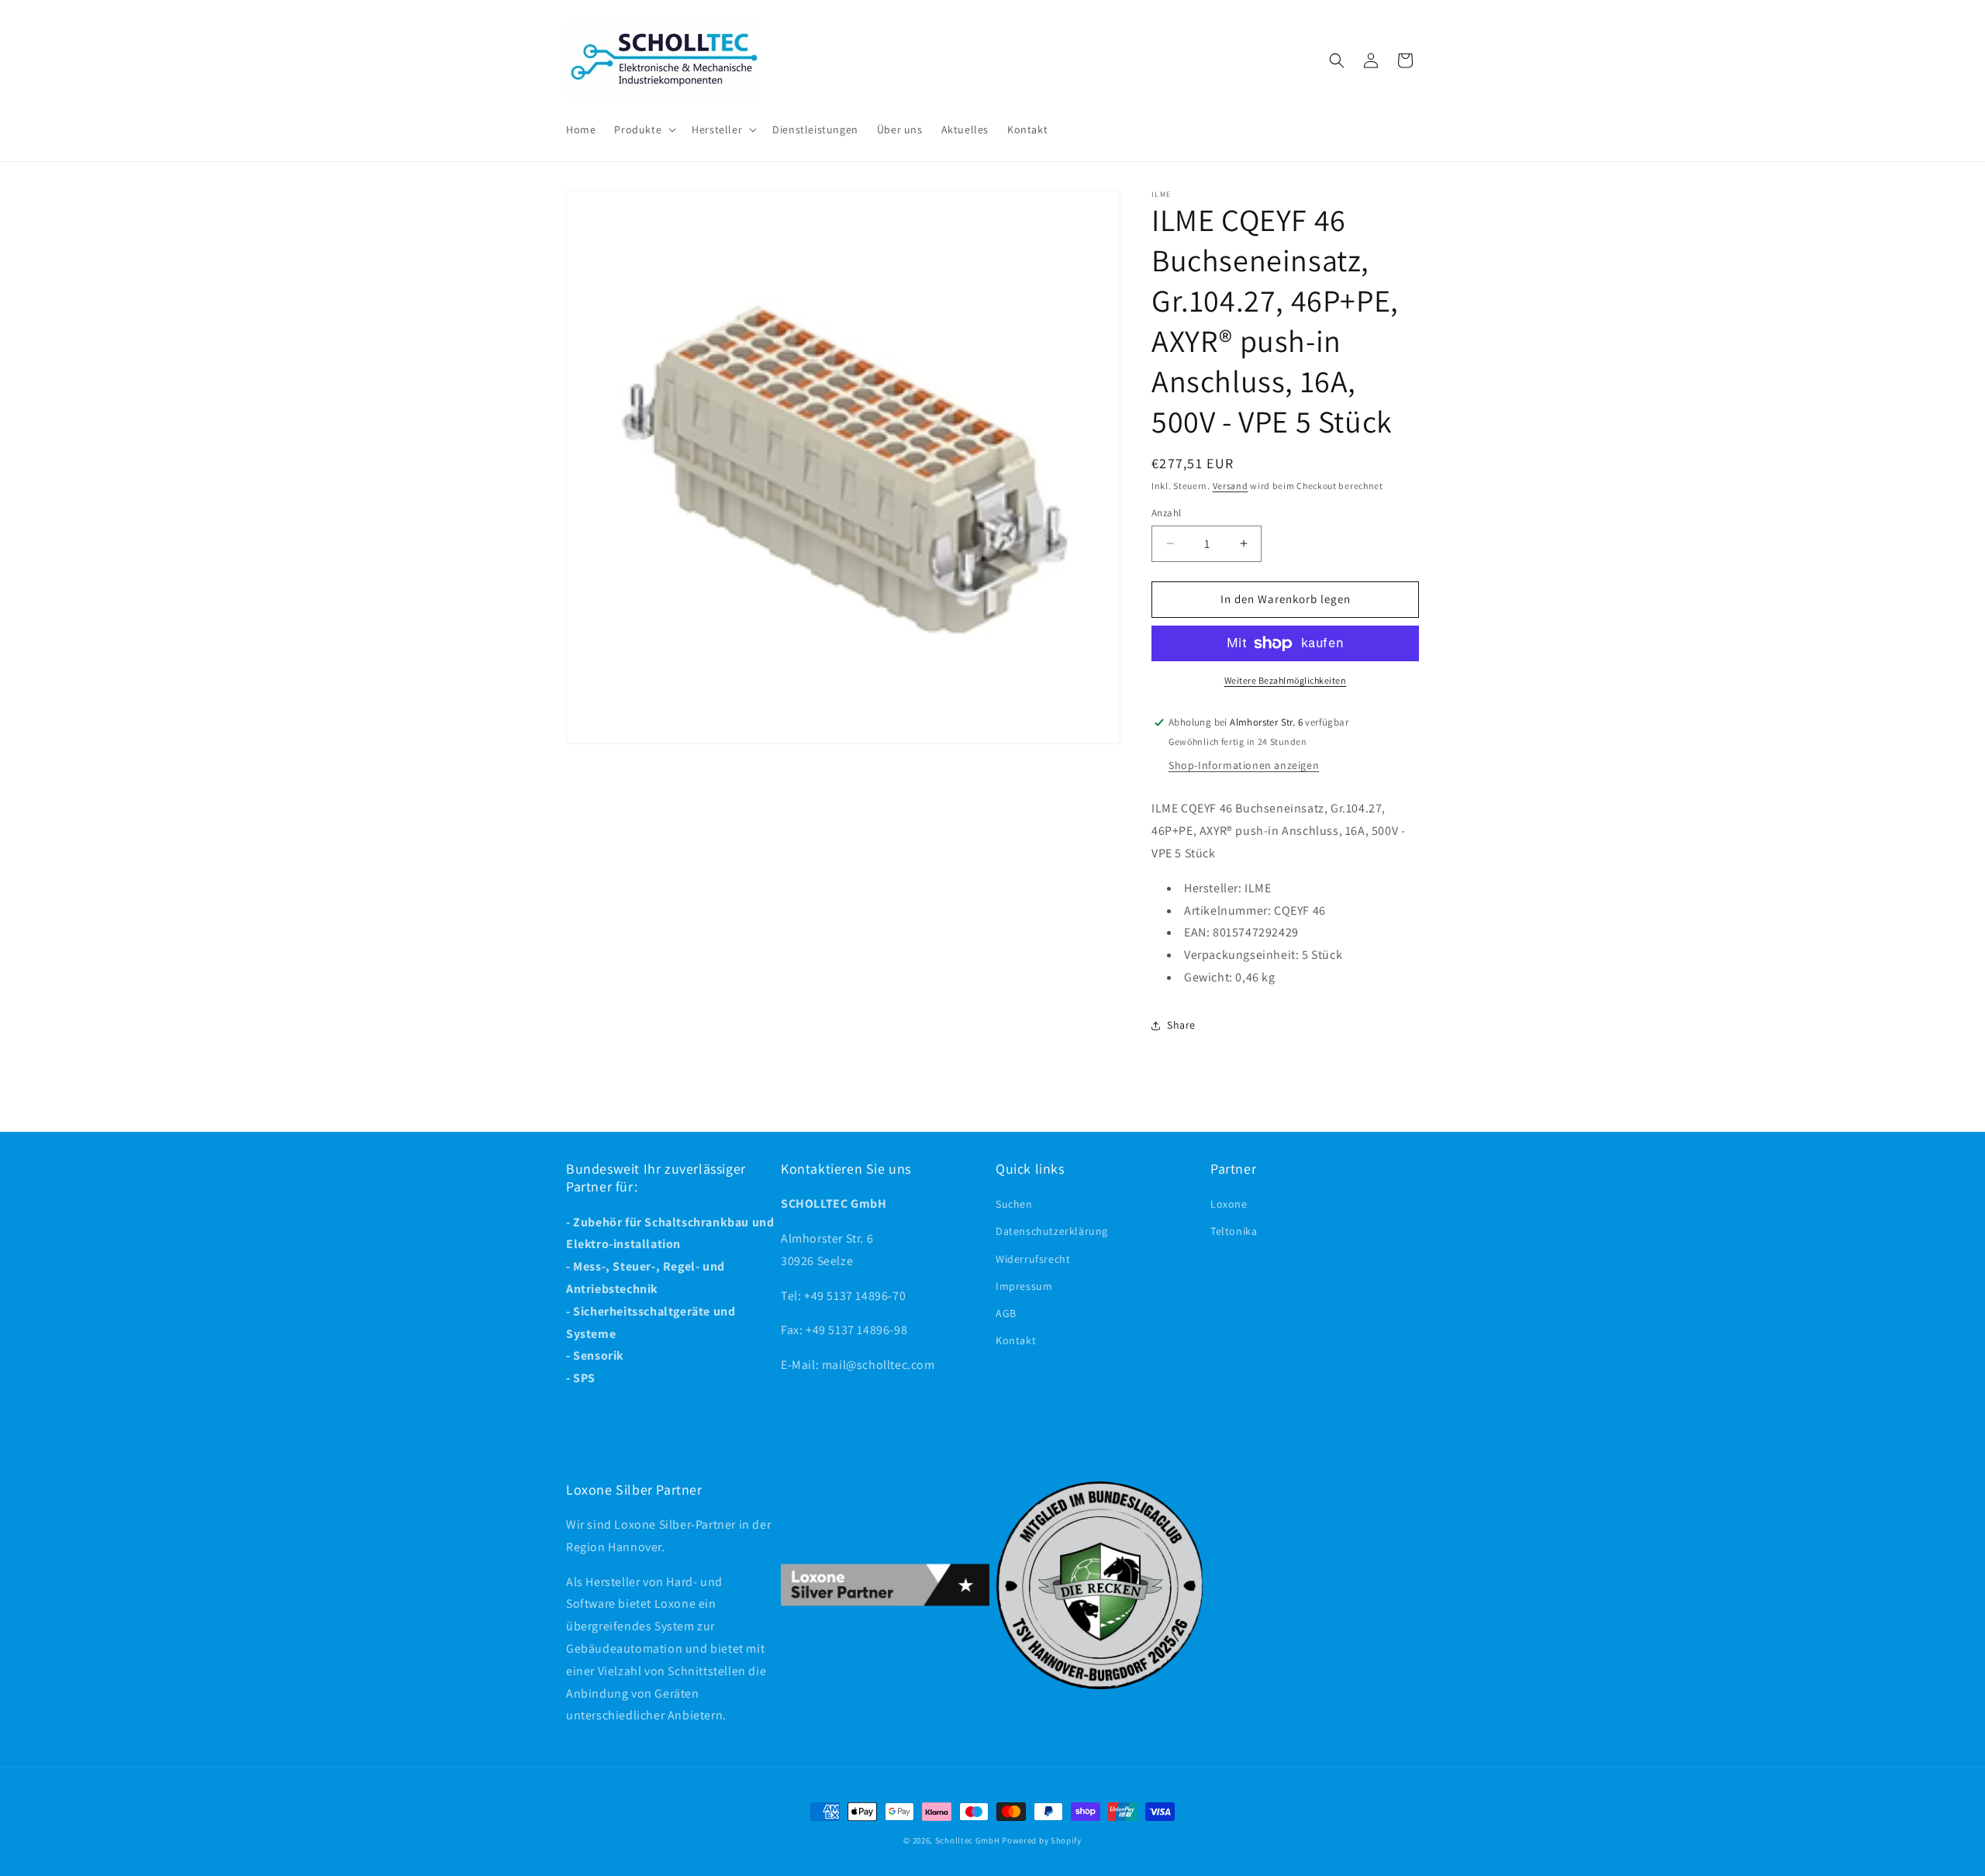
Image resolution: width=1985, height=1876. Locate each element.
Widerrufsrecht (1033, 1259)
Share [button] (1181, 1025)
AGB (1006, 1313)
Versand (1231, 486)
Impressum (1024, 1286)
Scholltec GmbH (968, 1840)
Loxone (1229, 1205)
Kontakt (1016, 1341)
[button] (644, 129)
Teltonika (1234, 1232)
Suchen (1014, 1205)
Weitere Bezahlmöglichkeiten (1286, 680)
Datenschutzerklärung (1052, 1232)
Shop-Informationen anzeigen (1244, 765)
